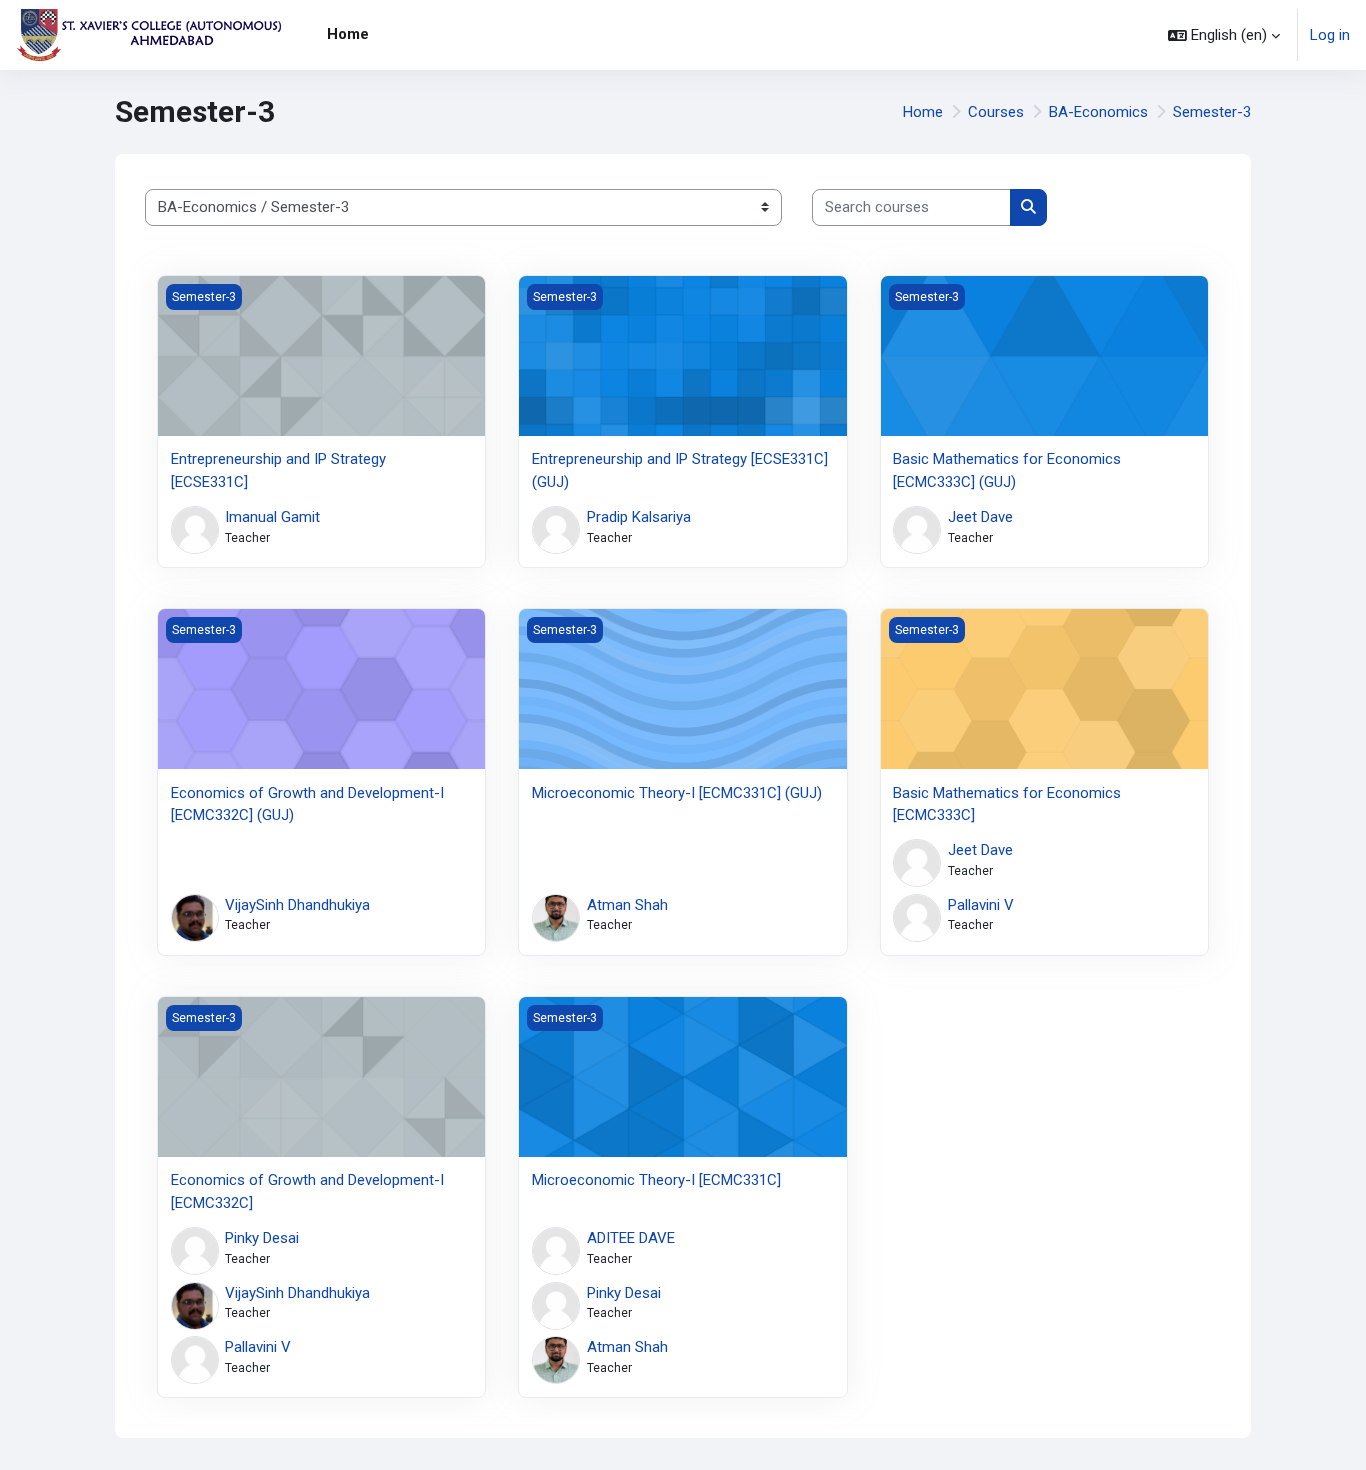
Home (923, 112)
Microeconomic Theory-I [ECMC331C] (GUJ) (677, 793)
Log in (1330, 35)
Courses (996, 112)
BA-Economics (1098, 112)
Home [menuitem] (348, 34)
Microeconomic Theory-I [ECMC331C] (656, 1180)
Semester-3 (1212, 112)
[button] (1224, 35)
